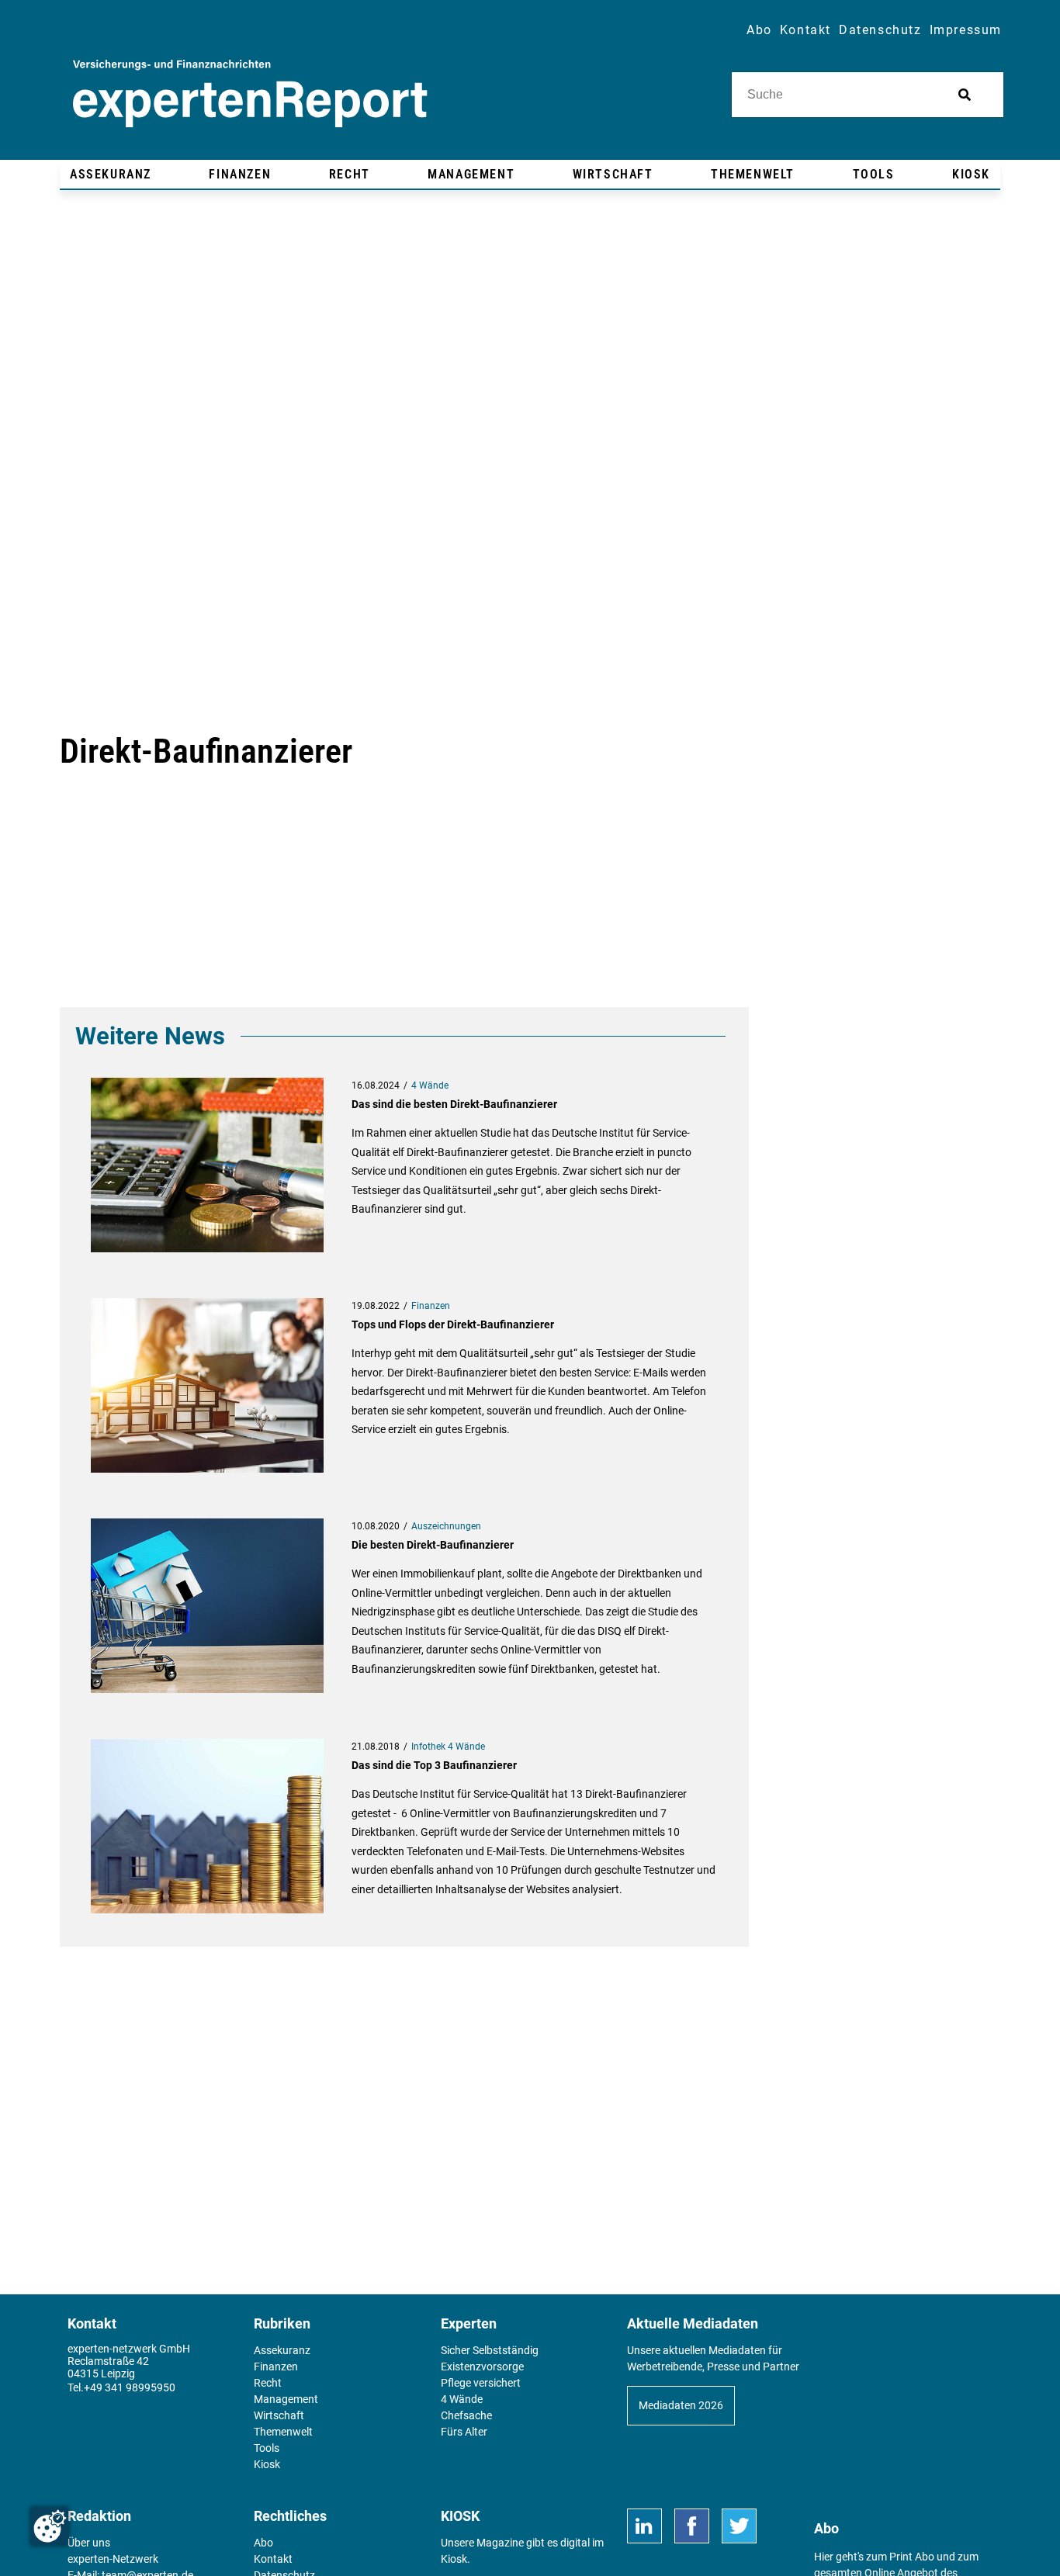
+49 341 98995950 (130, 2387)
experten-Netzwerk (113, 2559)
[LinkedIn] (644, 2526)
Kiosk (454, 2559)
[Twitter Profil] (739, 2526)
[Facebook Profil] (692, 2526)
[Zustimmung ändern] (50, 2526)
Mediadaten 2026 (681, 2405)
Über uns (89, 2543)
